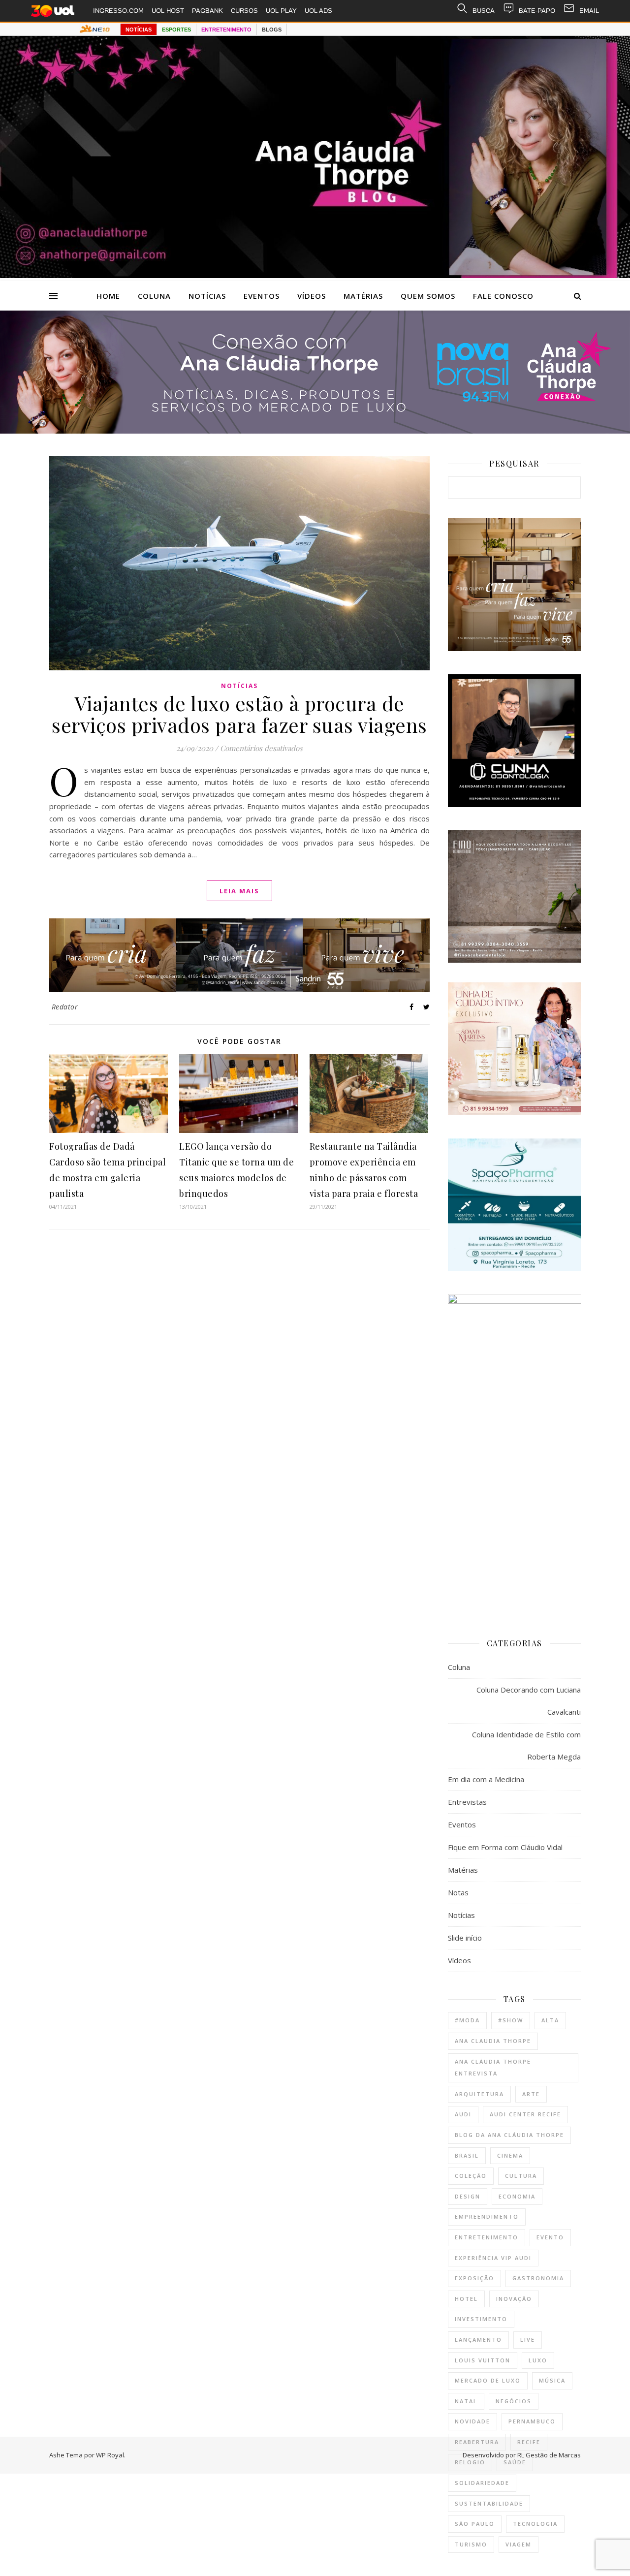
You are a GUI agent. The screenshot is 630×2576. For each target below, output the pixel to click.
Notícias (207, 296)
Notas (458, 1892)
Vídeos (312, 296)
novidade (472, 2421)
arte (531, 2094)
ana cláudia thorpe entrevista (493, 2068)
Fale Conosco (503, 296)
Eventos (262, 296)
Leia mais (239, 891)
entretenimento (487, 2237)
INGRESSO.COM (118, 11)
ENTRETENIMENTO (226, 30)
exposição (474, 2278)
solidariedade (482, 2483)
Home (108, 296)
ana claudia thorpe (493, 2041)
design (468, 2196)
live (528, 2340)
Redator (65, 1007)
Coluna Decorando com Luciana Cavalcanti (529, 1701)
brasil (467, 2155)
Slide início (465, 1938)
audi (463, 2114)
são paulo (475, 2524)
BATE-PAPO (537, 11)
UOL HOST (168, 11)
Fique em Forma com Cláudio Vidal (505, 1847)
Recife (529, 2442)
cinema (510, 2155)
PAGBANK (207, 11)
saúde (515, 2462)
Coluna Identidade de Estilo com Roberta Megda (526, 1745)
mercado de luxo (488, 2380)
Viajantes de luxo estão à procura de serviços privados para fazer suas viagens (239, 714)
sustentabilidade (489, 2503)
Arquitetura (479, 2094)
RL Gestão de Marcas (549, 2455)
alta (550, 2020)
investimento (481, 2319)
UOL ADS (318, 11)
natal (466, 2401)
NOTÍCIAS (139, 30)
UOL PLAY (281, 11)
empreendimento (487, 2216)
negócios (514, 2401)
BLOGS (272, 30)
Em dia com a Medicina (486, 1779)
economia (517, 2196)
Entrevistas (467, 1802)
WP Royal (110, 2455)
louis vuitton (483, 2360)
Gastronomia (538, 2278)
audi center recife (525, 2114)
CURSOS (244, 11)
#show (511, 2020)
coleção (471, 2176)
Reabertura (477, 2442)
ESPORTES (176, 30)
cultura (521, 2176)
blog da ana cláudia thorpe (509, 2135)
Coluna (154, 296)
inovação (514, 2299)
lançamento (478, 2340)
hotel (466, 2299)
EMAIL (589, 11)
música (552, 2380)
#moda (467, 2020)
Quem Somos (428, 296)
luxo (538, 2360)
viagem (519, 2544)
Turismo (471, 2544)
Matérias (363, 296)
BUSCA (484, 11)
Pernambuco (532, 2421)
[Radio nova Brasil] (315, 431)
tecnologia (535, 2524)
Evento (550, 2237)
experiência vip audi (493, 2258)
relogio (470, 2462)
